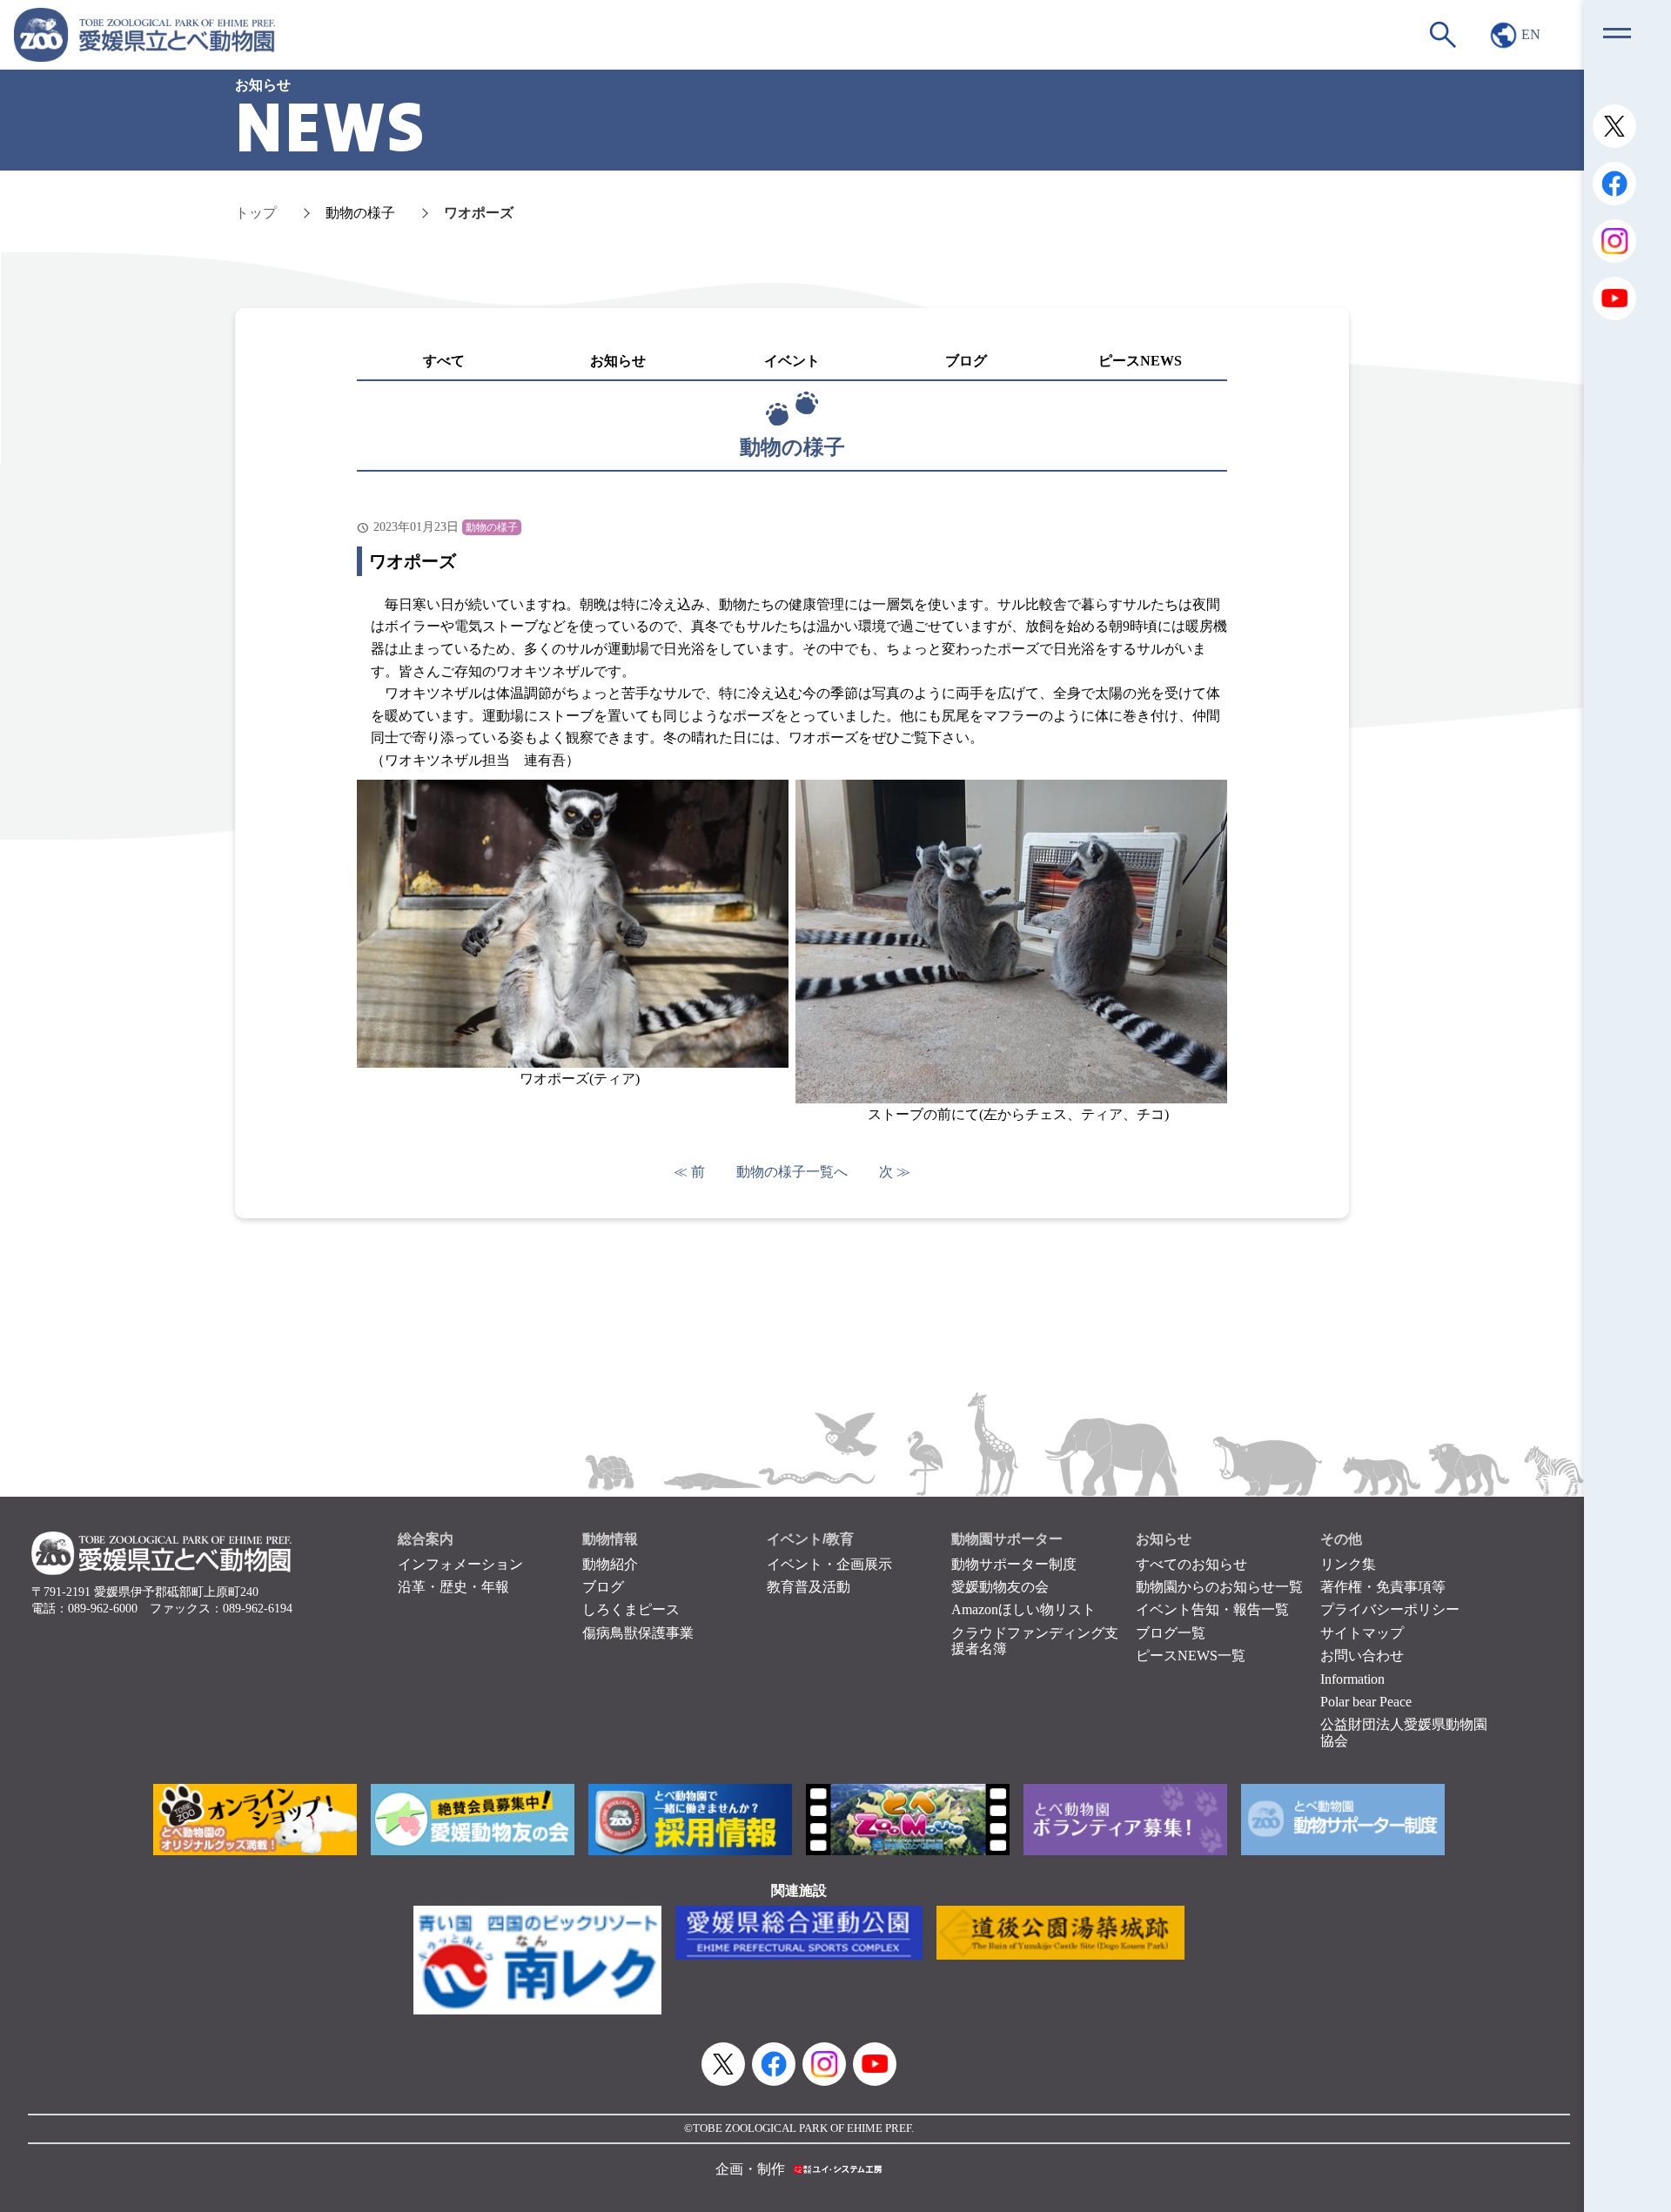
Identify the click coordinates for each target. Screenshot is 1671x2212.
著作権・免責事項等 (1383, 1587)
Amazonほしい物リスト (1023, 1609)
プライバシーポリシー (1390, 1609)
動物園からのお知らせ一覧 (1219, 1587)
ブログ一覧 (1171, 1633)
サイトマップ (1362, 1633)
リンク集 (1348, 1564)
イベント (792, 361)
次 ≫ (895, 1172)
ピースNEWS (1140, 361)
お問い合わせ (1362, 1656)
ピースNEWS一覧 (1191, 1656)
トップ (256, 213)
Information (1352, 1679)
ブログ (966, 361)
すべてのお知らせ (1191, 1564)
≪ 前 (689, 1172)
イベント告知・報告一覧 (1212, 1609)
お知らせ (618, 361)
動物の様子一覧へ (792, 1172)
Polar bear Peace (1366, 1702)
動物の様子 (360, 213)
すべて (444, 361)
